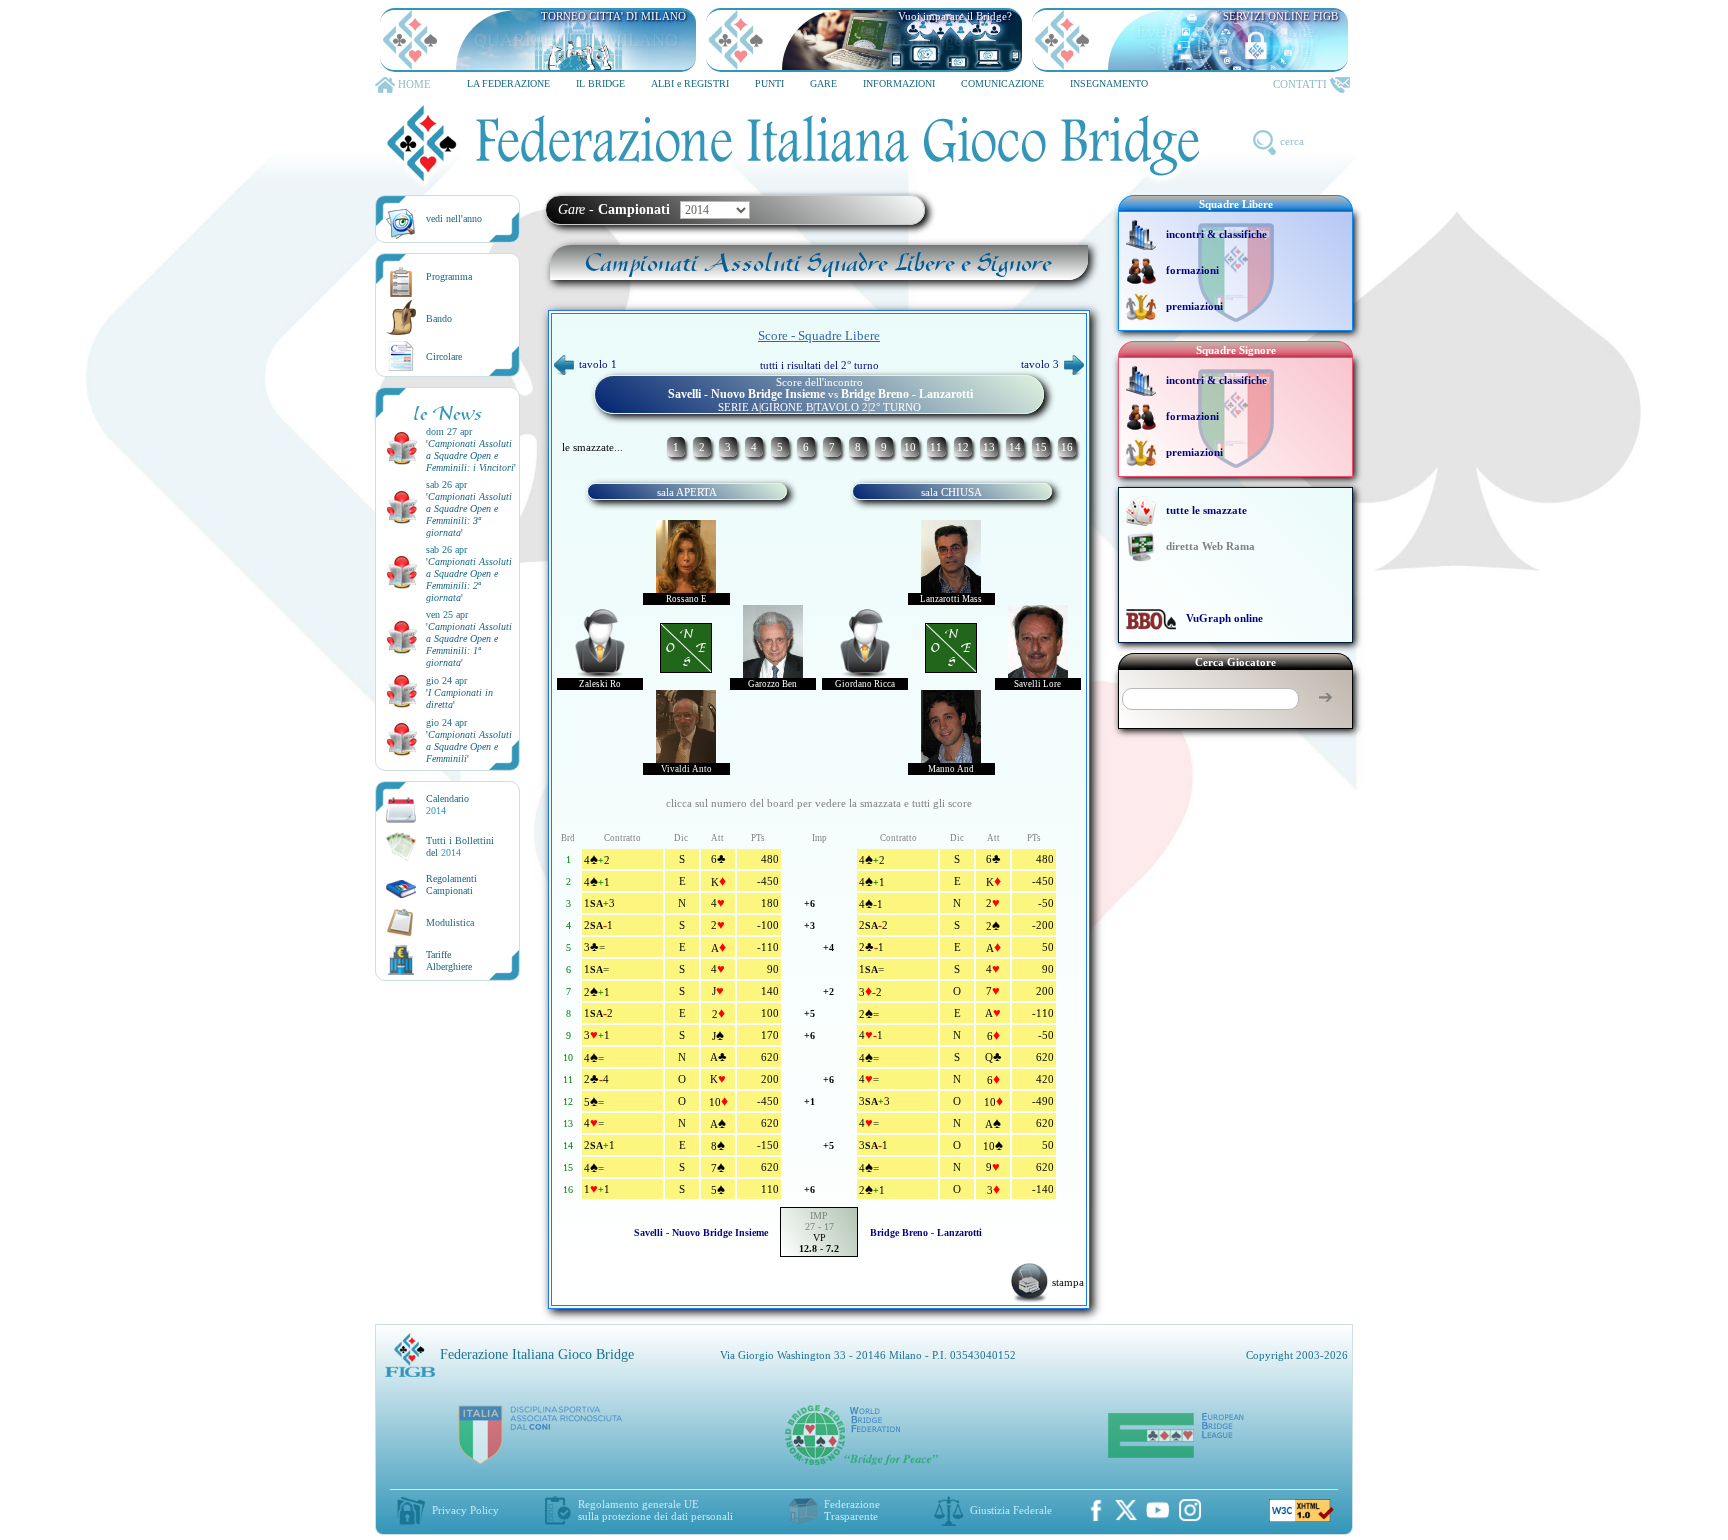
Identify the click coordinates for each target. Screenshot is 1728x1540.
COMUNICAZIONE (1002, 83)
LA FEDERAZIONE (508, 83)
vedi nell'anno (454, 218)
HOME (414, 84)
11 (936, 447)
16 (1067, 447)
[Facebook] (1096, 1510)
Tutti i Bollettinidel (460, 846)
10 (910, 447)
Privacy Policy (465, 1510)
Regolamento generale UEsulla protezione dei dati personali (655, 1510)
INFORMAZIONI (899, 83)
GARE (823, 83)
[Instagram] (1190, 1510)
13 (989, 447)
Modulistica (450, 922)
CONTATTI (1300, 84)
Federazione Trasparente (852, 1510)
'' (471, 455)
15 (1041, 447)
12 (963, 447)
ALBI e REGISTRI (690, 83)
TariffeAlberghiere (449, 960)
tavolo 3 (1040, 364)
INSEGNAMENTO (1109, 83)
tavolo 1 (598, 364)
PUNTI (769, 83)
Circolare (444, 356)
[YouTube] (1158, 1510)
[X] (1126, 1510)
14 (1015, 447)
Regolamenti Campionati (451, 884)
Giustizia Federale (1011, 1510)
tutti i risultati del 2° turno (819, 365)
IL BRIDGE (600, 83)
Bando (439, 318)
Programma (449, 276)
